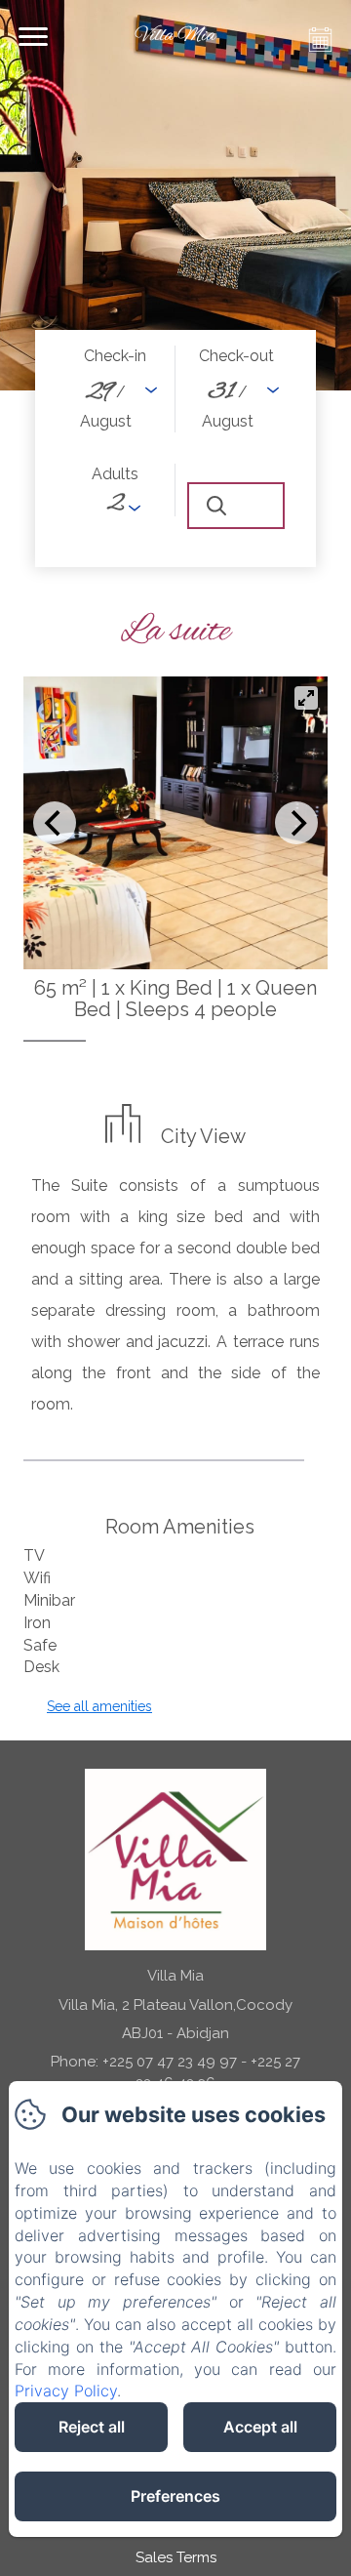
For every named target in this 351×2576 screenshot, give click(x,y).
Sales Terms (176, 2557)
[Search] (236, 506)
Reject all (92, 2427)
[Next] (296, 823)
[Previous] (55, 823)
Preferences (175, 2496)
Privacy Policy (66, 2391)
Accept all (260, 2427)
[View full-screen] (306, 698)
